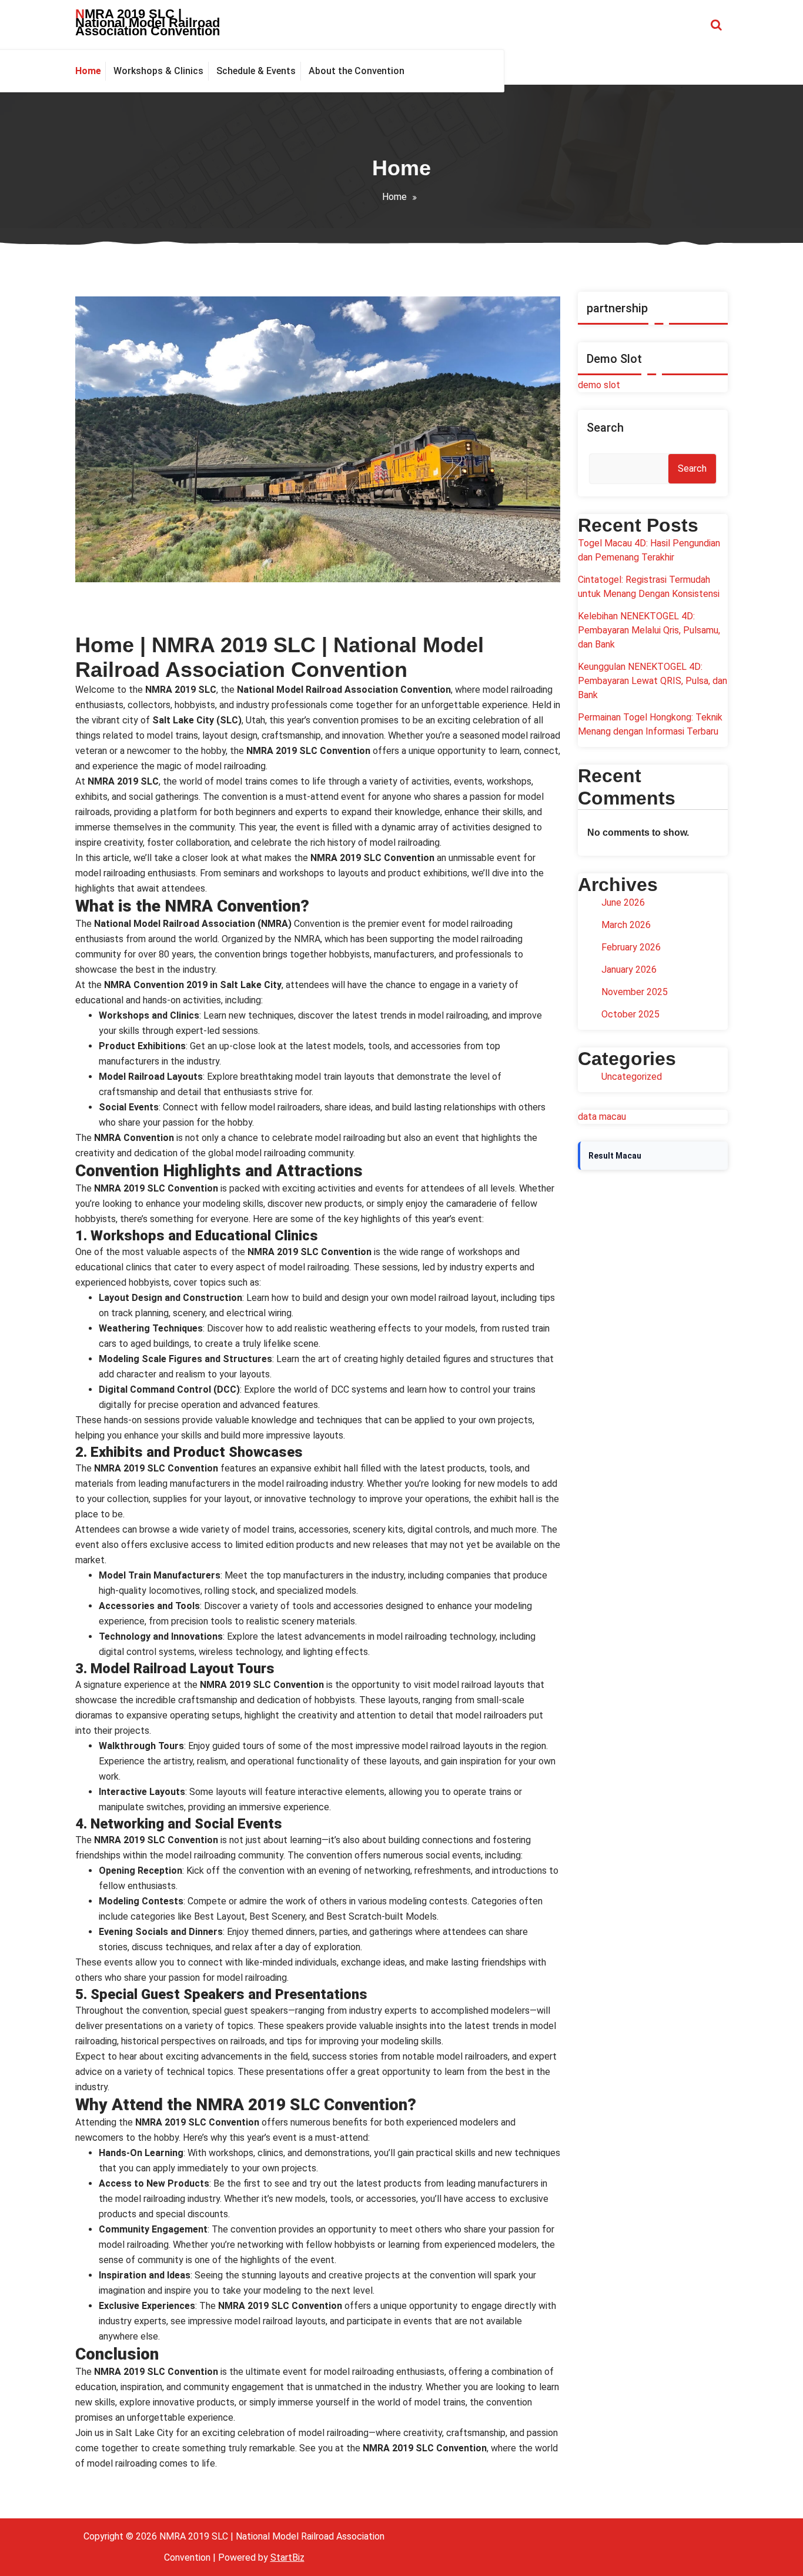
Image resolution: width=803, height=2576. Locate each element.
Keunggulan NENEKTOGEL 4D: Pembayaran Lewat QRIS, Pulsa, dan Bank (653, 681)
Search (605, 428)
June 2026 (623, 902)
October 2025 (630, 1014)
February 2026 (631, 947)
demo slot (599, 385)
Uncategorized (632, 1077)
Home (394, 197)
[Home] (91, 71)
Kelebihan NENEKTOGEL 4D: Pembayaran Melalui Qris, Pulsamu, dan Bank (649, 630)
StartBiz (287, 2557)
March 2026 (626, 925)
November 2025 (635, 992)
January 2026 (629, 970)
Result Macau (615, 1156)
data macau (602, 1117)
